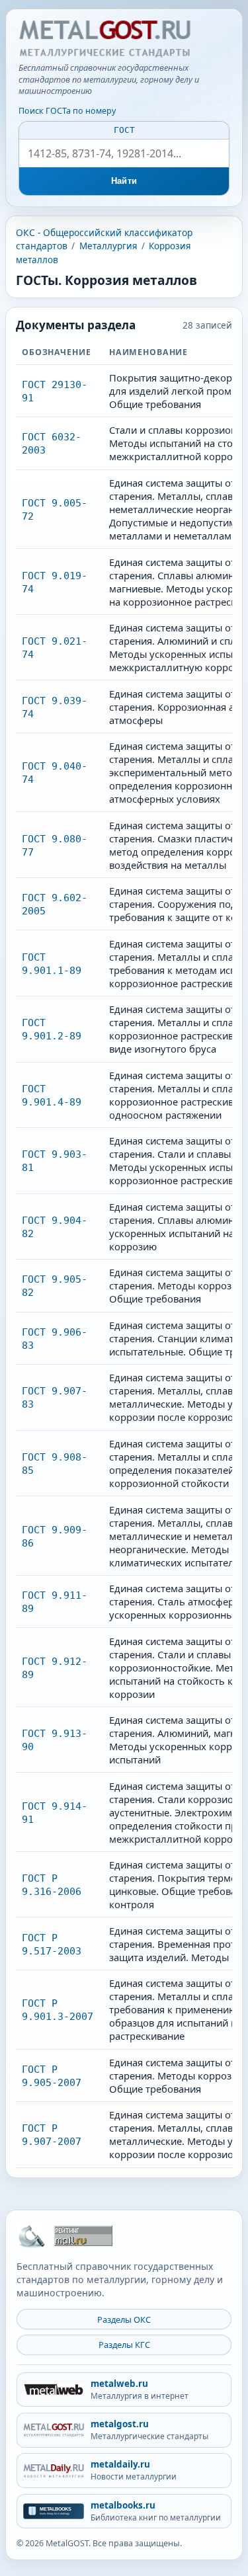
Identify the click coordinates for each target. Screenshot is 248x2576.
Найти (124, 181)
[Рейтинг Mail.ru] (83, 2236)
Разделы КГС (124, 2345)
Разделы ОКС (124, 2319)
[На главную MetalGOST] (31, 2235)
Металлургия (108, 246)
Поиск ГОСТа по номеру (67, 111)
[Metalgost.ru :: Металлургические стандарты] (104, 39)
